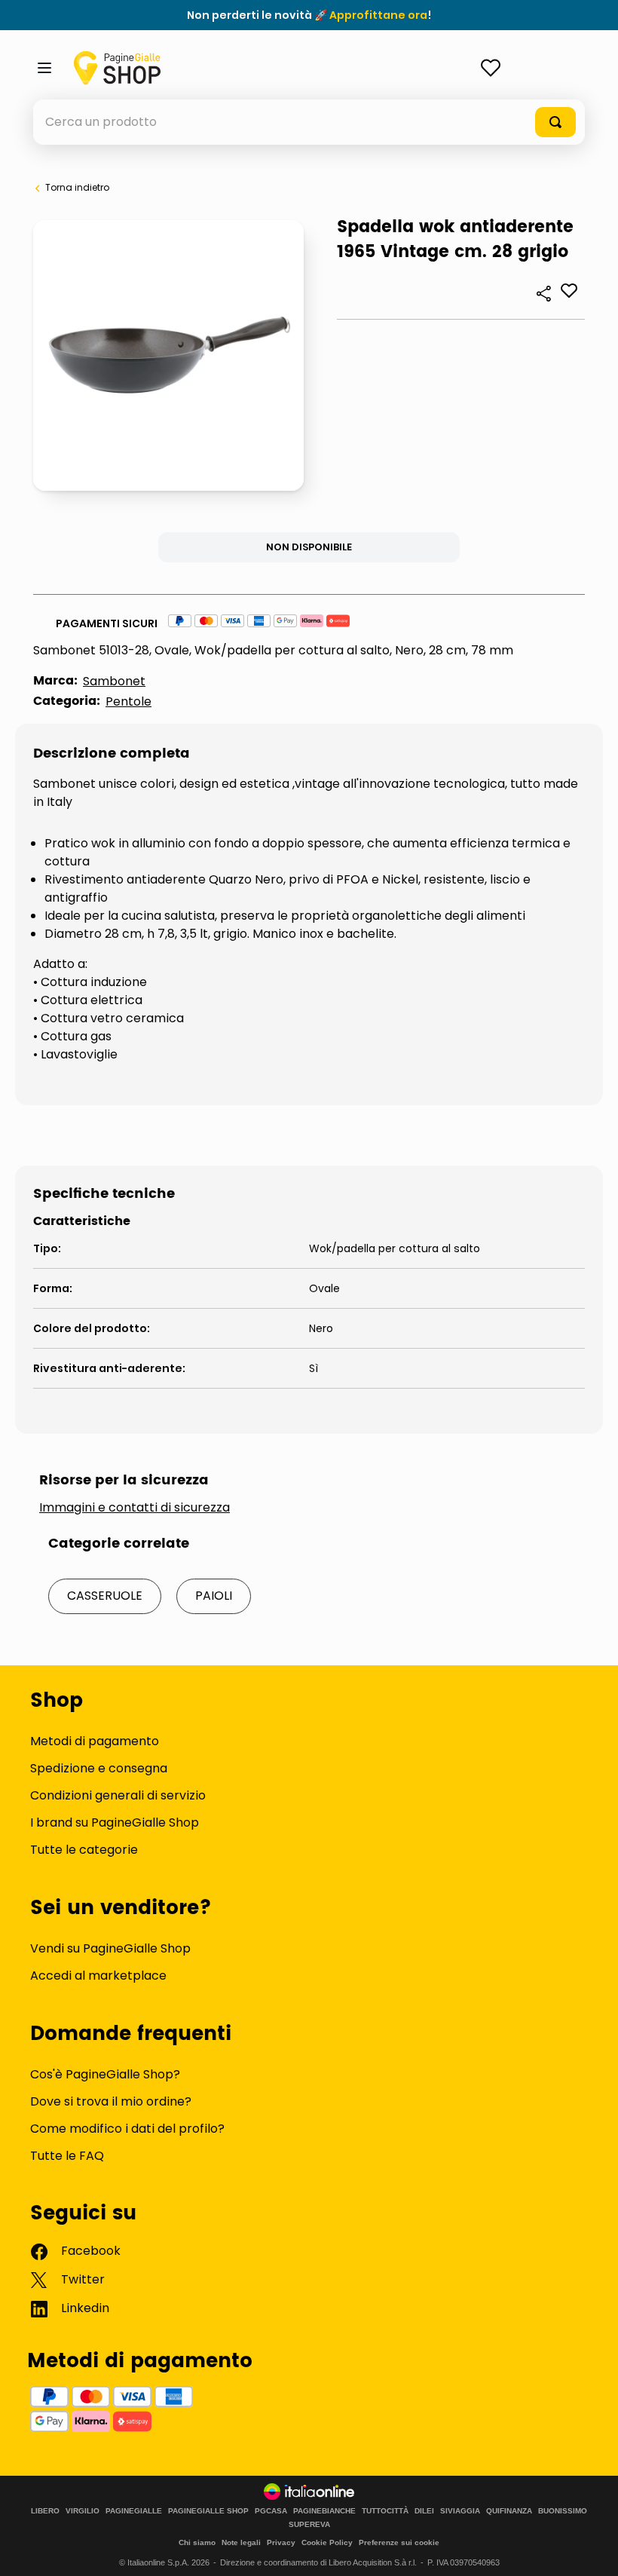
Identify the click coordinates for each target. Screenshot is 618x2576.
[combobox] (309, 122)
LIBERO (45, 2511)
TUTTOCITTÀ (385, 2511)
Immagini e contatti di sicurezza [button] (135, 1508)
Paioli (214, 1596)
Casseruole (105, 1596)
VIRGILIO (83, 2511)
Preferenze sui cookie (399, 2542)
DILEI (424, 2511)
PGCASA (271, 2511)
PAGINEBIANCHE (324, 2511)
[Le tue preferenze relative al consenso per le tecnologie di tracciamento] (592, 2550)
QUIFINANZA (509, 2511)
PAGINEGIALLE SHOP (208, 2511)
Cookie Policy (327, 2542)
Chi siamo (197, 2542)
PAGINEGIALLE (134, 2511)
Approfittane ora (378, 15)
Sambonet (114, 681)
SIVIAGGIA (460, 2511)
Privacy (281, 2542)
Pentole (128, 701)
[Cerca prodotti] (555, 122)
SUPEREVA (309, 2525)
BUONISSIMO (563, 2511)
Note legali (241, 2542)
